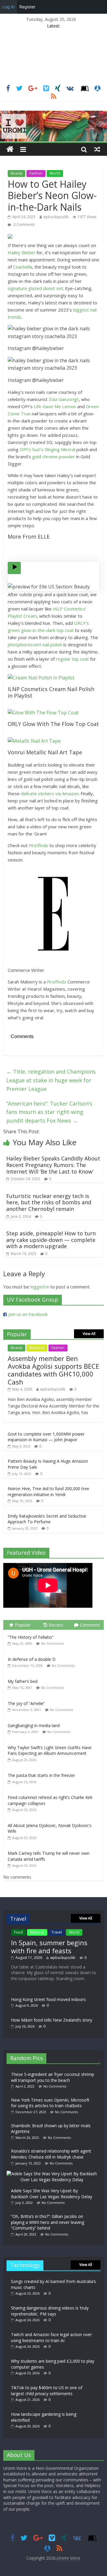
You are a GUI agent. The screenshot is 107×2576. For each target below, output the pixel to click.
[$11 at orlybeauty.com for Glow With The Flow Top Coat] (53, 713)
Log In (8, 7)
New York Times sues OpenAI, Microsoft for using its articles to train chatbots (50, 2103)
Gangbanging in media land (34, 1725)
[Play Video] (14, 568)
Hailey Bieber (22, 252)
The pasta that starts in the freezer (41, 1775)
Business (37, 1348)
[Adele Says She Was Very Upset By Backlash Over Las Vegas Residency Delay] (53, 2174)
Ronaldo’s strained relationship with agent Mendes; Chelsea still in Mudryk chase (51, 2154)
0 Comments (24, 225)
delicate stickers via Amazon (50, 793)
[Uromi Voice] (10, 149)
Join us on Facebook (28, 1314)
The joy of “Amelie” (26, 1703)
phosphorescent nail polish (35, 645)
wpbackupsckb (56, 217)
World (55, 173)
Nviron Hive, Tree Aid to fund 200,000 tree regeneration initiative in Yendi (48, 1492)
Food (18, 1932)
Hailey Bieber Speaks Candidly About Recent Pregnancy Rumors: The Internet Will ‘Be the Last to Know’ (53, 1165)
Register (27, 7)
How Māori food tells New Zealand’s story (52, 2020)
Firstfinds (38, 845)
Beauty (16, 173)
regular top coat (72, 659)
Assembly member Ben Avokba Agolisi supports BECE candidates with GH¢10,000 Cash (53, 1370)
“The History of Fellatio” (31, 1637)
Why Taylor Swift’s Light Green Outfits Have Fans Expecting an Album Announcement (50, 1751)
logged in (40, 1287)
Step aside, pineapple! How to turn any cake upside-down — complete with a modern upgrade (51, 1240)
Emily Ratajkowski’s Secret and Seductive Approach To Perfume (47, 1519)
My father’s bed (23, 1681)
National (37, 1932)
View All (89, 1334)
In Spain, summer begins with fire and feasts (49, 1946)
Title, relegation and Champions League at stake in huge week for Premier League (51, 1080)
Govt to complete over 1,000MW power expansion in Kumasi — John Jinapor (46, 1437)
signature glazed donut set (35, 288)
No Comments (52, 1643)
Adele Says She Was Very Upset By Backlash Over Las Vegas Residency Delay (52, 2194)
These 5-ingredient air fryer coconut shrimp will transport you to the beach (53, 2077)
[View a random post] (97, 149)
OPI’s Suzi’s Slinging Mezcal (47, 449)
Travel (57, 1932)
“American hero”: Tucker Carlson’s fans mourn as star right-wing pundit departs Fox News (49, 1112)
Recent (56, 1625)
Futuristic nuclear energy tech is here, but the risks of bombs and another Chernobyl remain (49, 1202)
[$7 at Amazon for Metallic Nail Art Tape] (53, 741)
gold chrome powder (53, 457)
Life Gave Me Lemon (55, 406)
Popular (23, 1625)
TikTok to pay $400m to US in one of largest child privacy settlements (47, 2391)
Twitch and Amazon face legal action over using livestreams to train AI (51, 2337)
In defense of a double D (32, 1659)
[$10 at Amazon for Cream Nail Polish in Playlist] (53, 678)
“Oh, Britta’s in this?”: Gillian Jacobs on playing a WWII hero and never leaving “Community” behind (48, 2222)
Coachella (23, 267)
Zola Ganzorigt (64, 399)
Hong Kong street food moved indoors (48, 1999)
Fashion (36, 173)
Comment (90, 1625)
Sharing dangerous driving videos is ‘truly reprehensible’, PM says (50, 2311)
